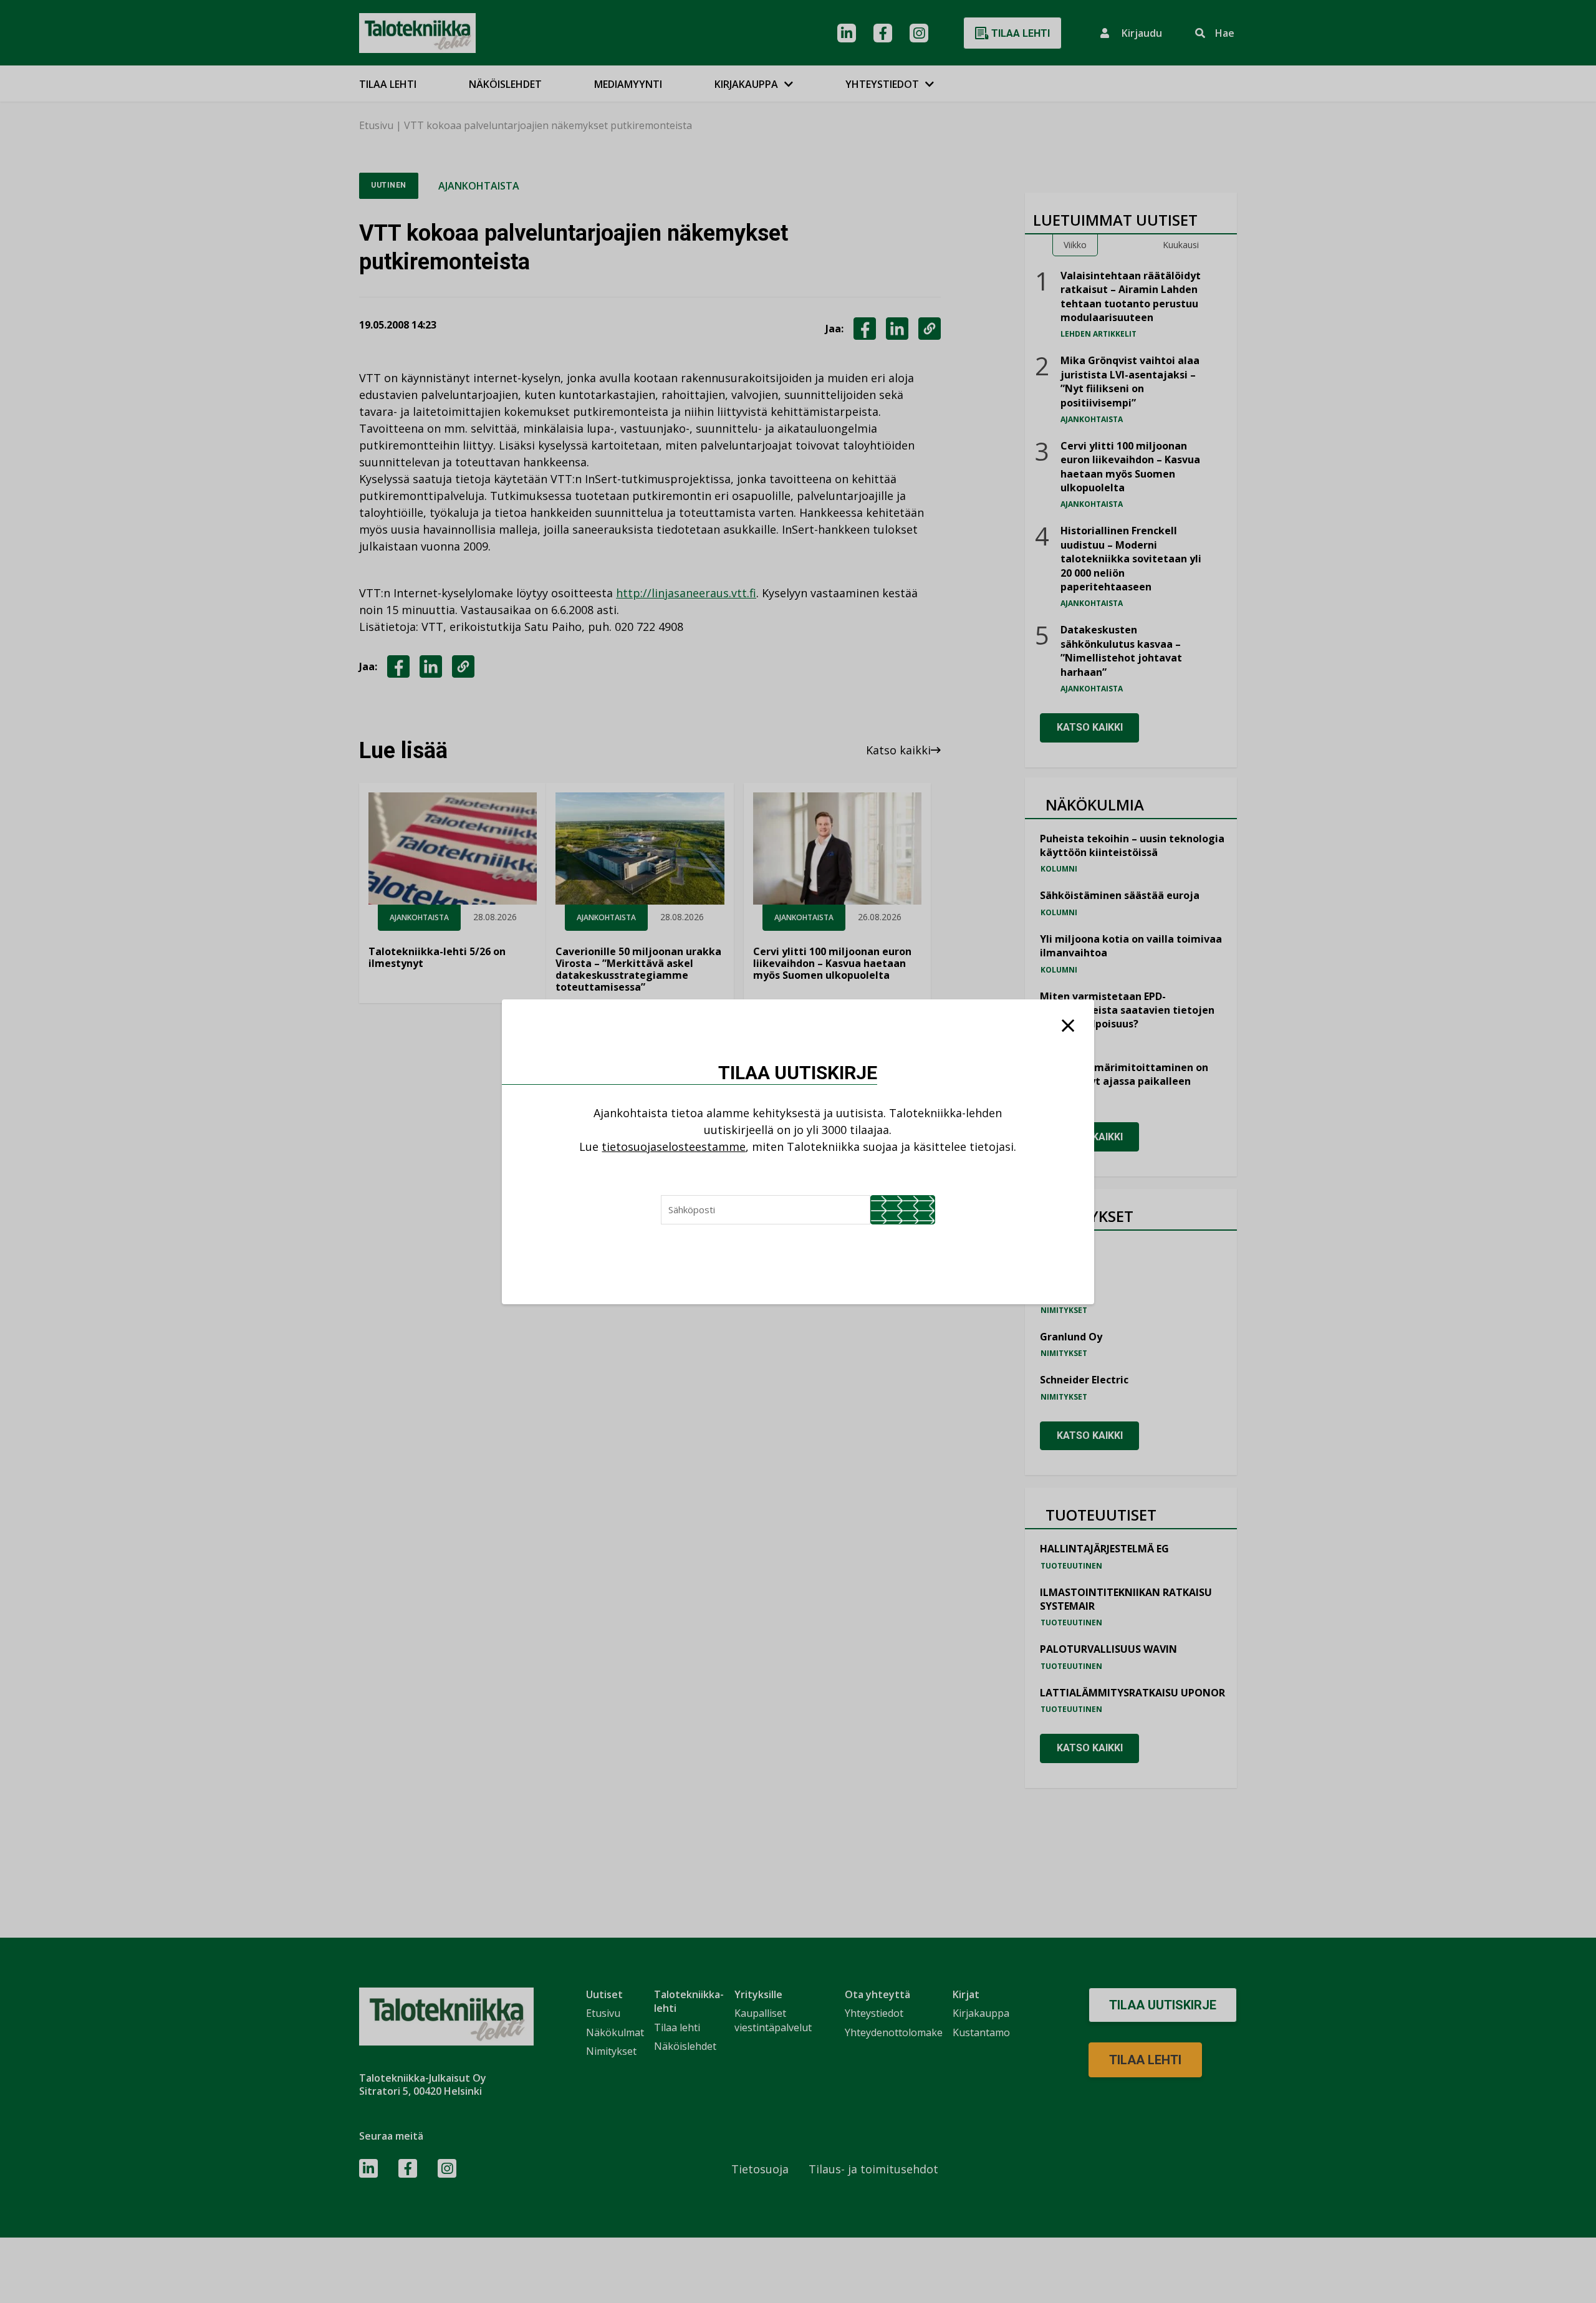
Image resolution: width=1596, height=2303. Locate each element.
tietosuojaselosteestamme (674, 1147)
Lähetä (903, 1210)
